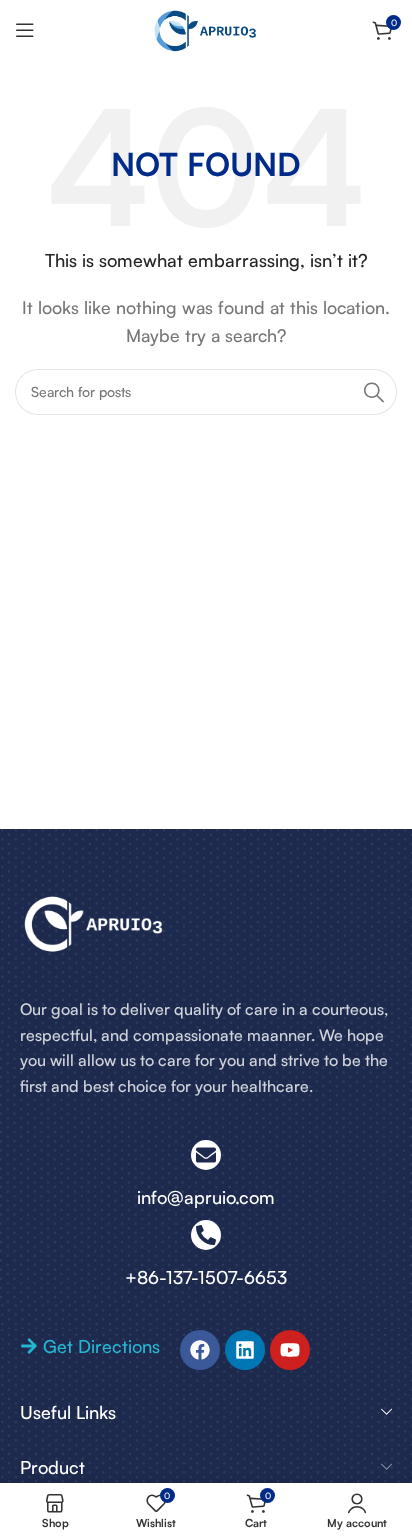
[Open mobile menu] (25, 30)
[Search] (374, 392)
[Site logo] (205, 28)
